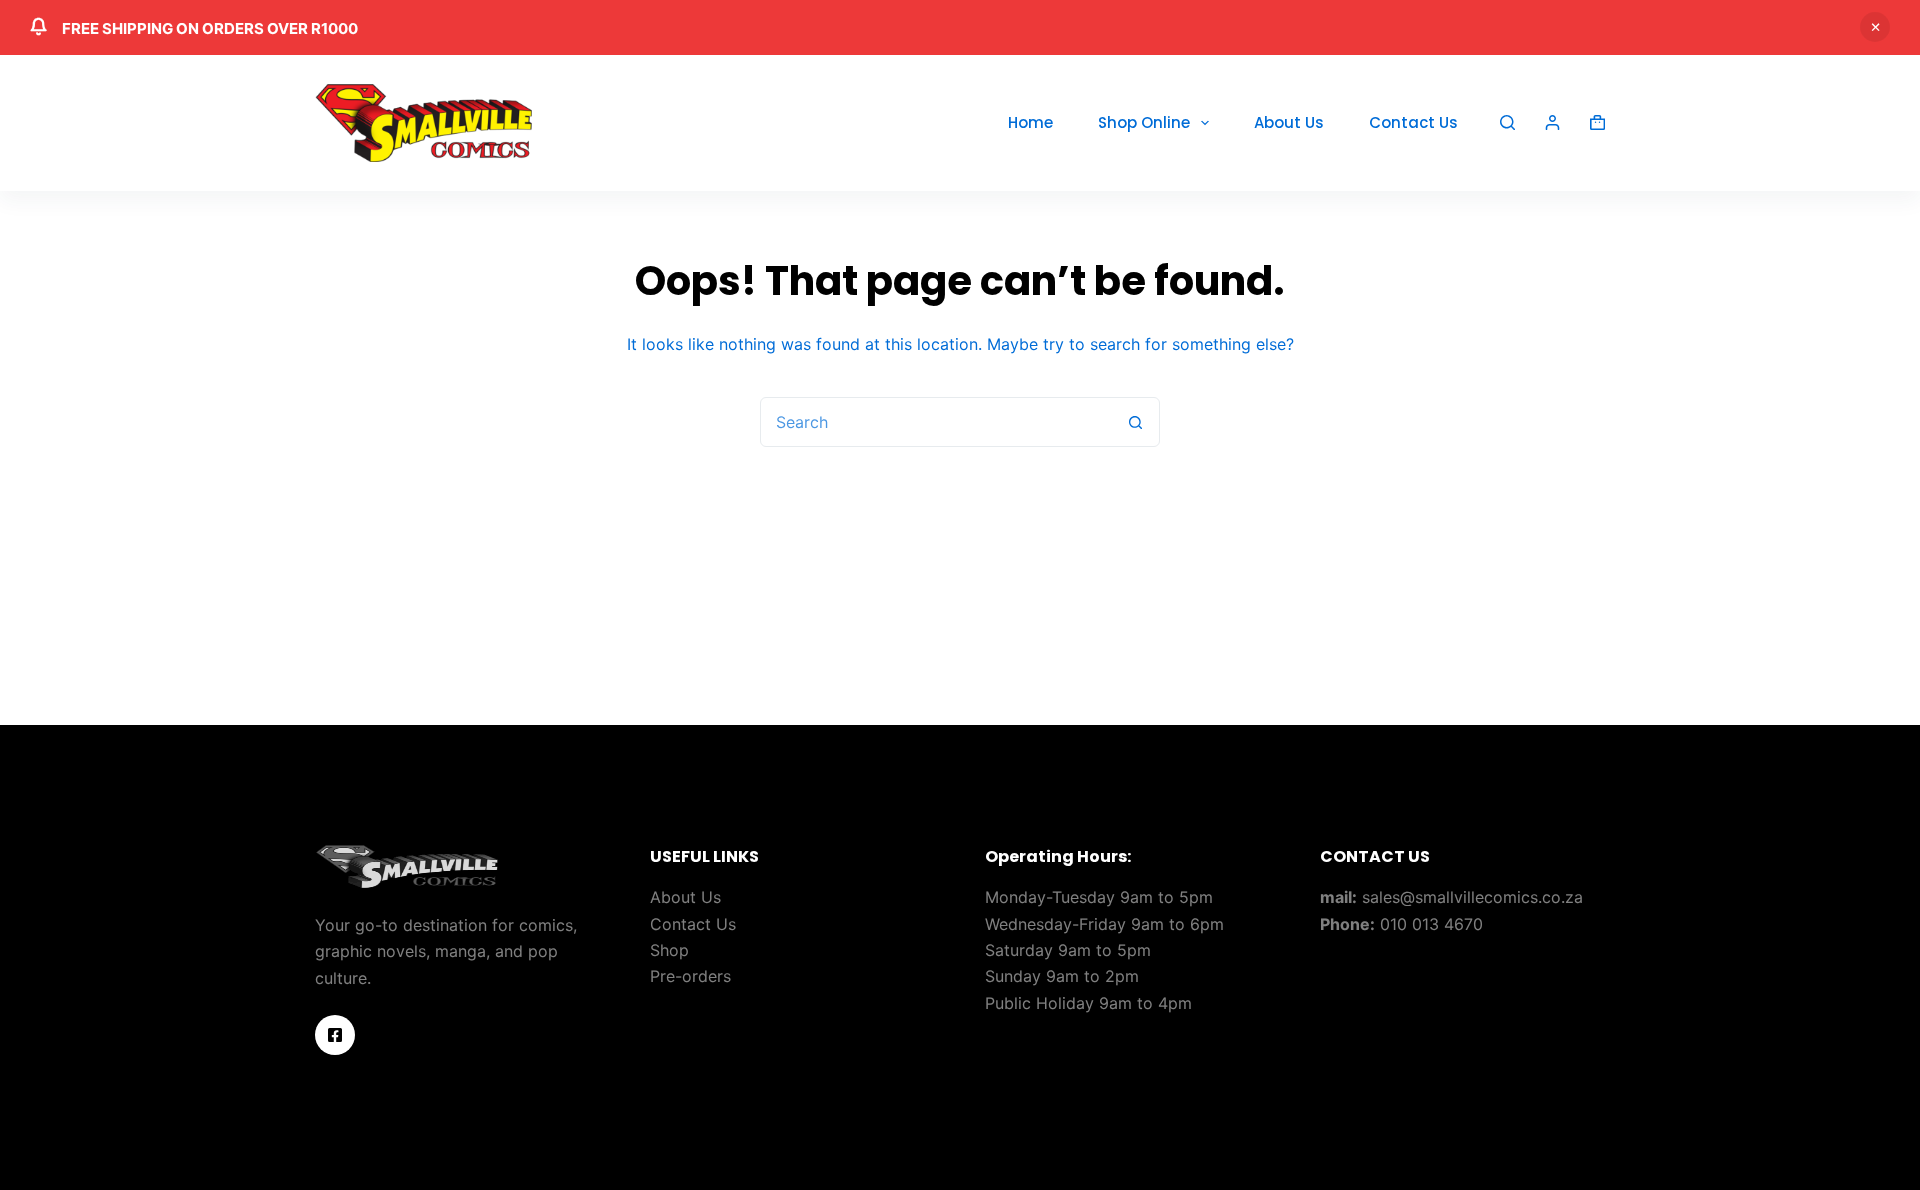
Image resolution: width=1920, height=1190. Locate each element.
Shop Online (1144, 122)
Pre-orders (690, 976)
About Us (1289, 122)
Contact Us (1413, 122)
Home (1030, 122)
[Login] (1552, 122)
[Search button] (1135, 422)
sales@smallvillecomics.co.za (1472, 897)
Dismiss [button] (1875, 27)
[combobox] (936, 422)
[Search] (1507, 122)
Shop (669, 950)
